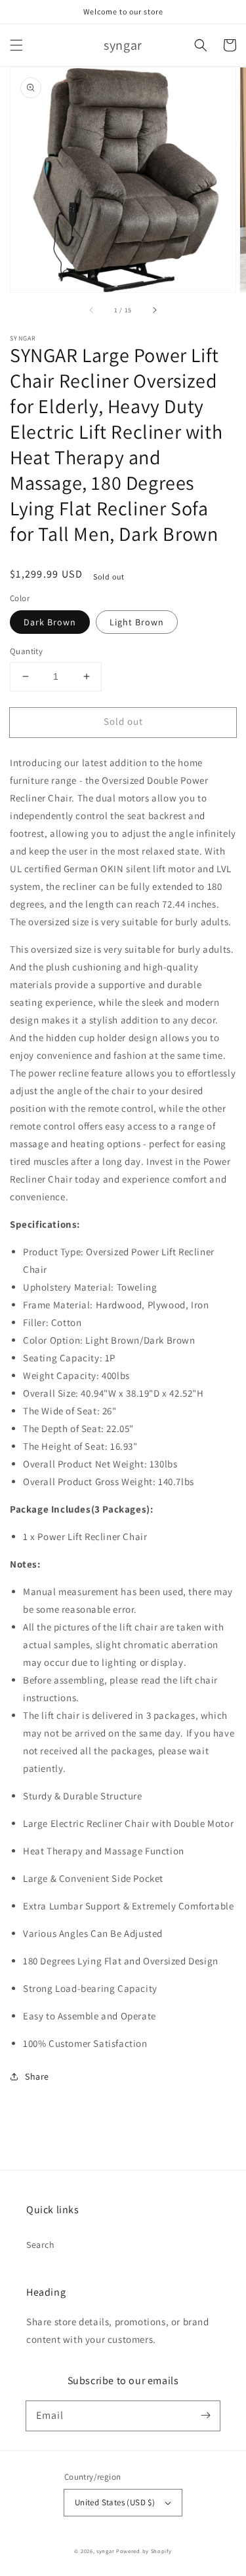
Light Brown (137, 622)
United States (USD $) (115, 2502)
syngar (105, 2551)
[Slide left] (92, 310)
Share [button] (37, 2076)
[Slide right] (154, 310)
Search (41, 2245)
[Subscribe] (205, 2416)
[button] (16, 45)
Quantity (26, 651)
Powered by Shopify (144, 2551)
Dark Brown (50, 622)
